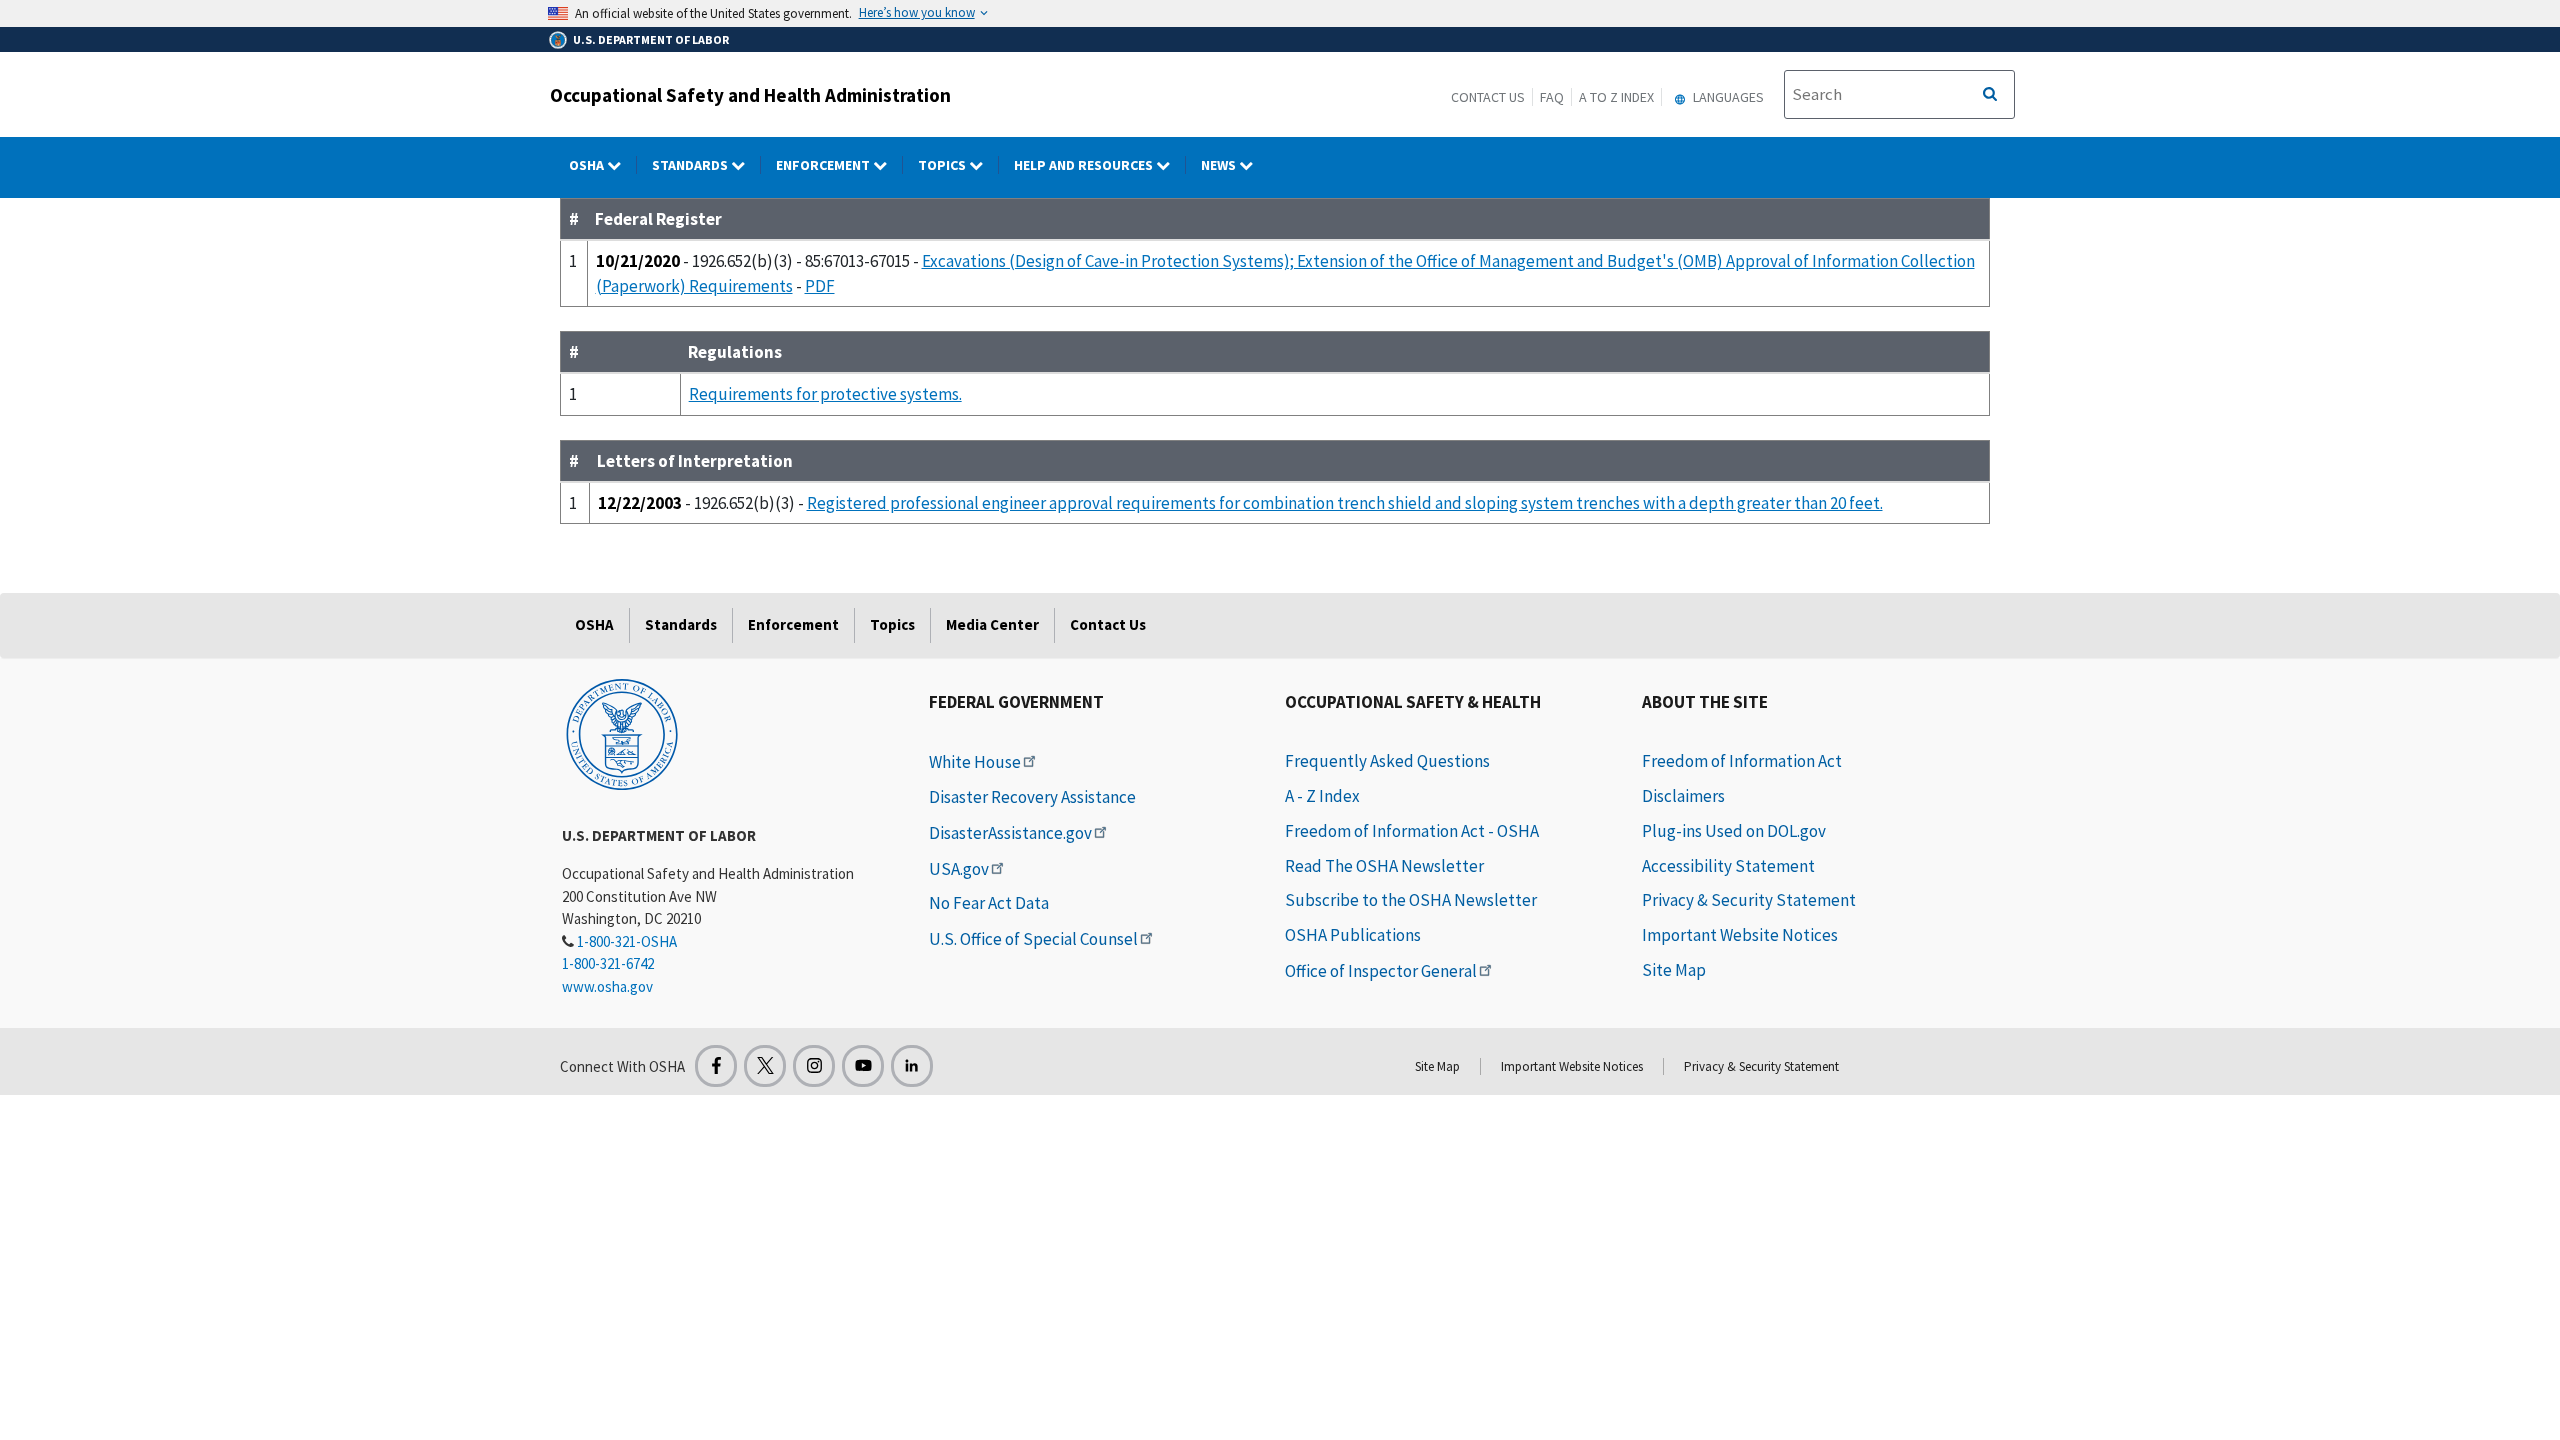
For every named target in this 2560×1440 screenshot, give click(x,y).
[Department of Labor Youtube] (863, 1066)
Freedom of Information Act (1742, 761)
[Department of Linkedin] (912, 1066)
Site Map (1674, 970)
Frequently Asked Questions (1387, 761)
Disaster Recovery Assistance (1032, 797)
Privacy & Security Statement (1749, 900)
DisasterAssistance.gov (1010, 833)
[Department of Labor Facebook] (716, 1066)
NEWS (1220, 165)
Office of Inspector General (1381, 971)
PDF (820, 286)
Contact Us (1488, 97)
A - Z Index (1322, 796)
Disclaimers (1683, 796)
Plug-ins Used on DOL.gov (1734, 831)
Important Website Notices (1740, 935)
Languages (1727, 97)
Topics (943, 165)
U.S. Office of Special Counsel (1033, 939)
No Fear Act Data (989, 903)
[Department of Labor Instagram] (814, 1066)
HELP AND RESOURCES (1085, 165)
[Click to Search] (1990, 95)
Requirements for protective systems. (825, 394)
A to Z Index (1616, 97)
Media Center (992, 624)
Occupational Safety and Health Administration (750, 95)
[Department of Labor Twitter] (765, 1066)
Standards (691, 165)
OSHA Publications (1353, 935)
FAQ (1552, 97)
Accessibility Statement (1728, 866)
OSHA (588, 165)
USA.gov (959, 869)
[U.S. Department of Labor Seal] (622, 733)
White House (975, 762)
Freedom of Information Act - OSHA (1412, 831)
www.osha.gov (607, 986)
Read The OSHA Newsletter (1384, 866)
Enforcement (824, 165)
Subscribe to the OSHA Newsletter (1411, 900)
